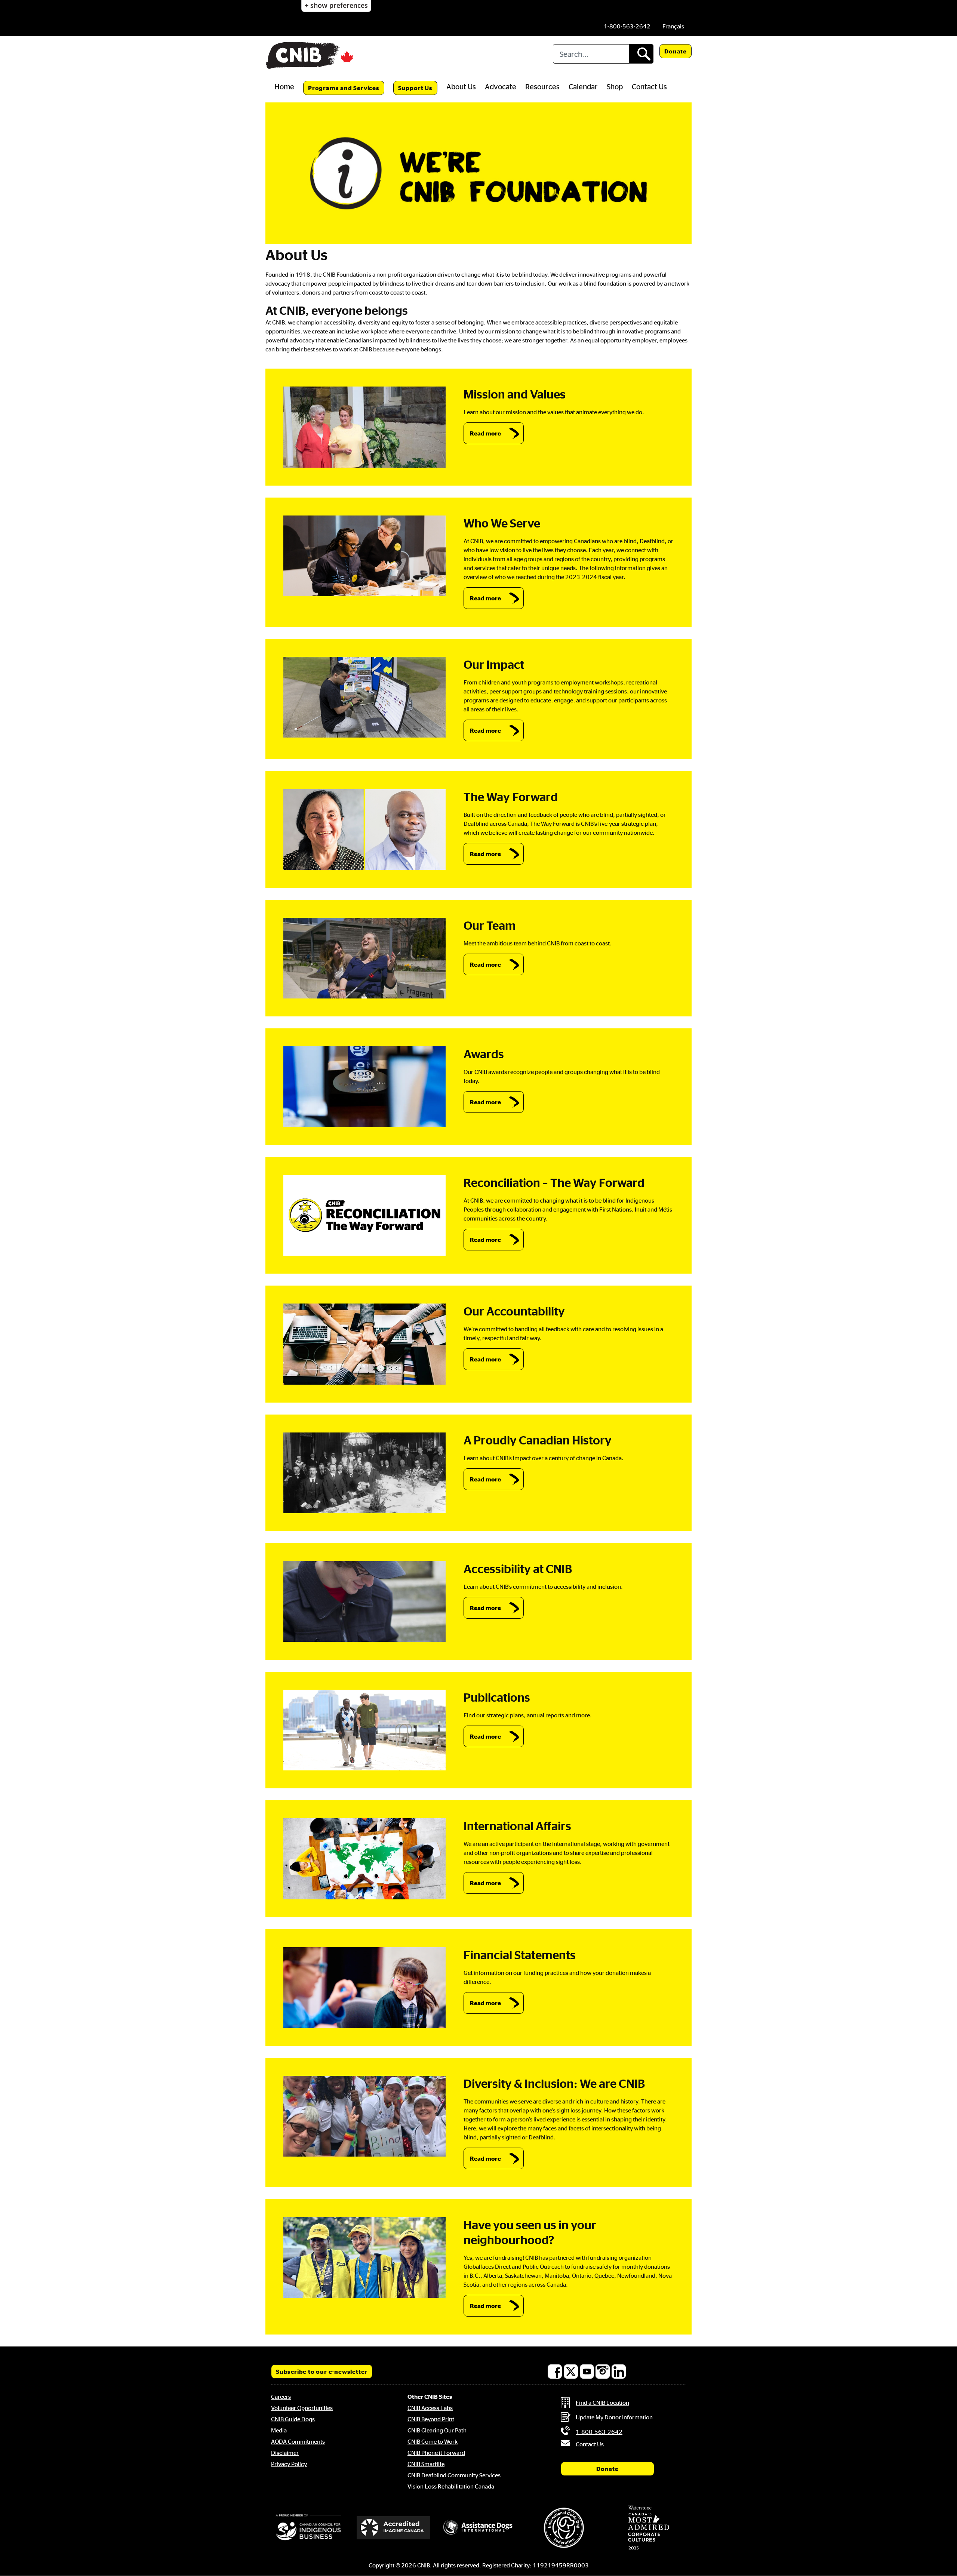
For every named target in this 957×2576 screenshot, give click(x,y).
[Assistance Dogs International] (478, 2528)
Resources (542, 86)
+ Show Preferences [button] (336, 5)
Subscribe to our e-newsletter (322, 2372)
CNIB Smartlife (426, 2464)
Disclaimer (285, 2453)
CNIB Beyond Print (431, 2419)
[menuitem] (673, 26)
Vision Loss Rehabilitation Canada (451, 2486)
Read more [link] (485, 433)
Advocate (501, 86)
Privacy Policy (289, 2464)
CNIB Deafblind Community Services (454, 2475)
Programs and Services (344, 88)
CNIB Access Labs (430, 2408)
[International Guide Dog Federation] (564, 2528)
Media (279, 2430)
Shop (615, 86)
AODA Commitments (298, 2441)
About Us (461, 86)
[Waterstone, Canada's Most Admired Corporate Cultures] (649, 2528)
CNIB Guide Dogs (293, 2419)
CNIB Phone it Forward (436, 2453)
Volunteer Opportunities (302, 2408)
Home (284, 86)
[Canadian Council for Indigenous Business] (308, 2528)
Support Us (415, 88)
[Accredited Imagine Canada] (394, 2528)
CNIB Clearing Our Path (437, 2430)
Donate (676, 51)
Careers (281, 2397)
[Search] (641, 54)
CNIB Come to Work (433, 2441)
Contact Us (649, 86)
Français (673, 26)
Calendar (583, 86)
